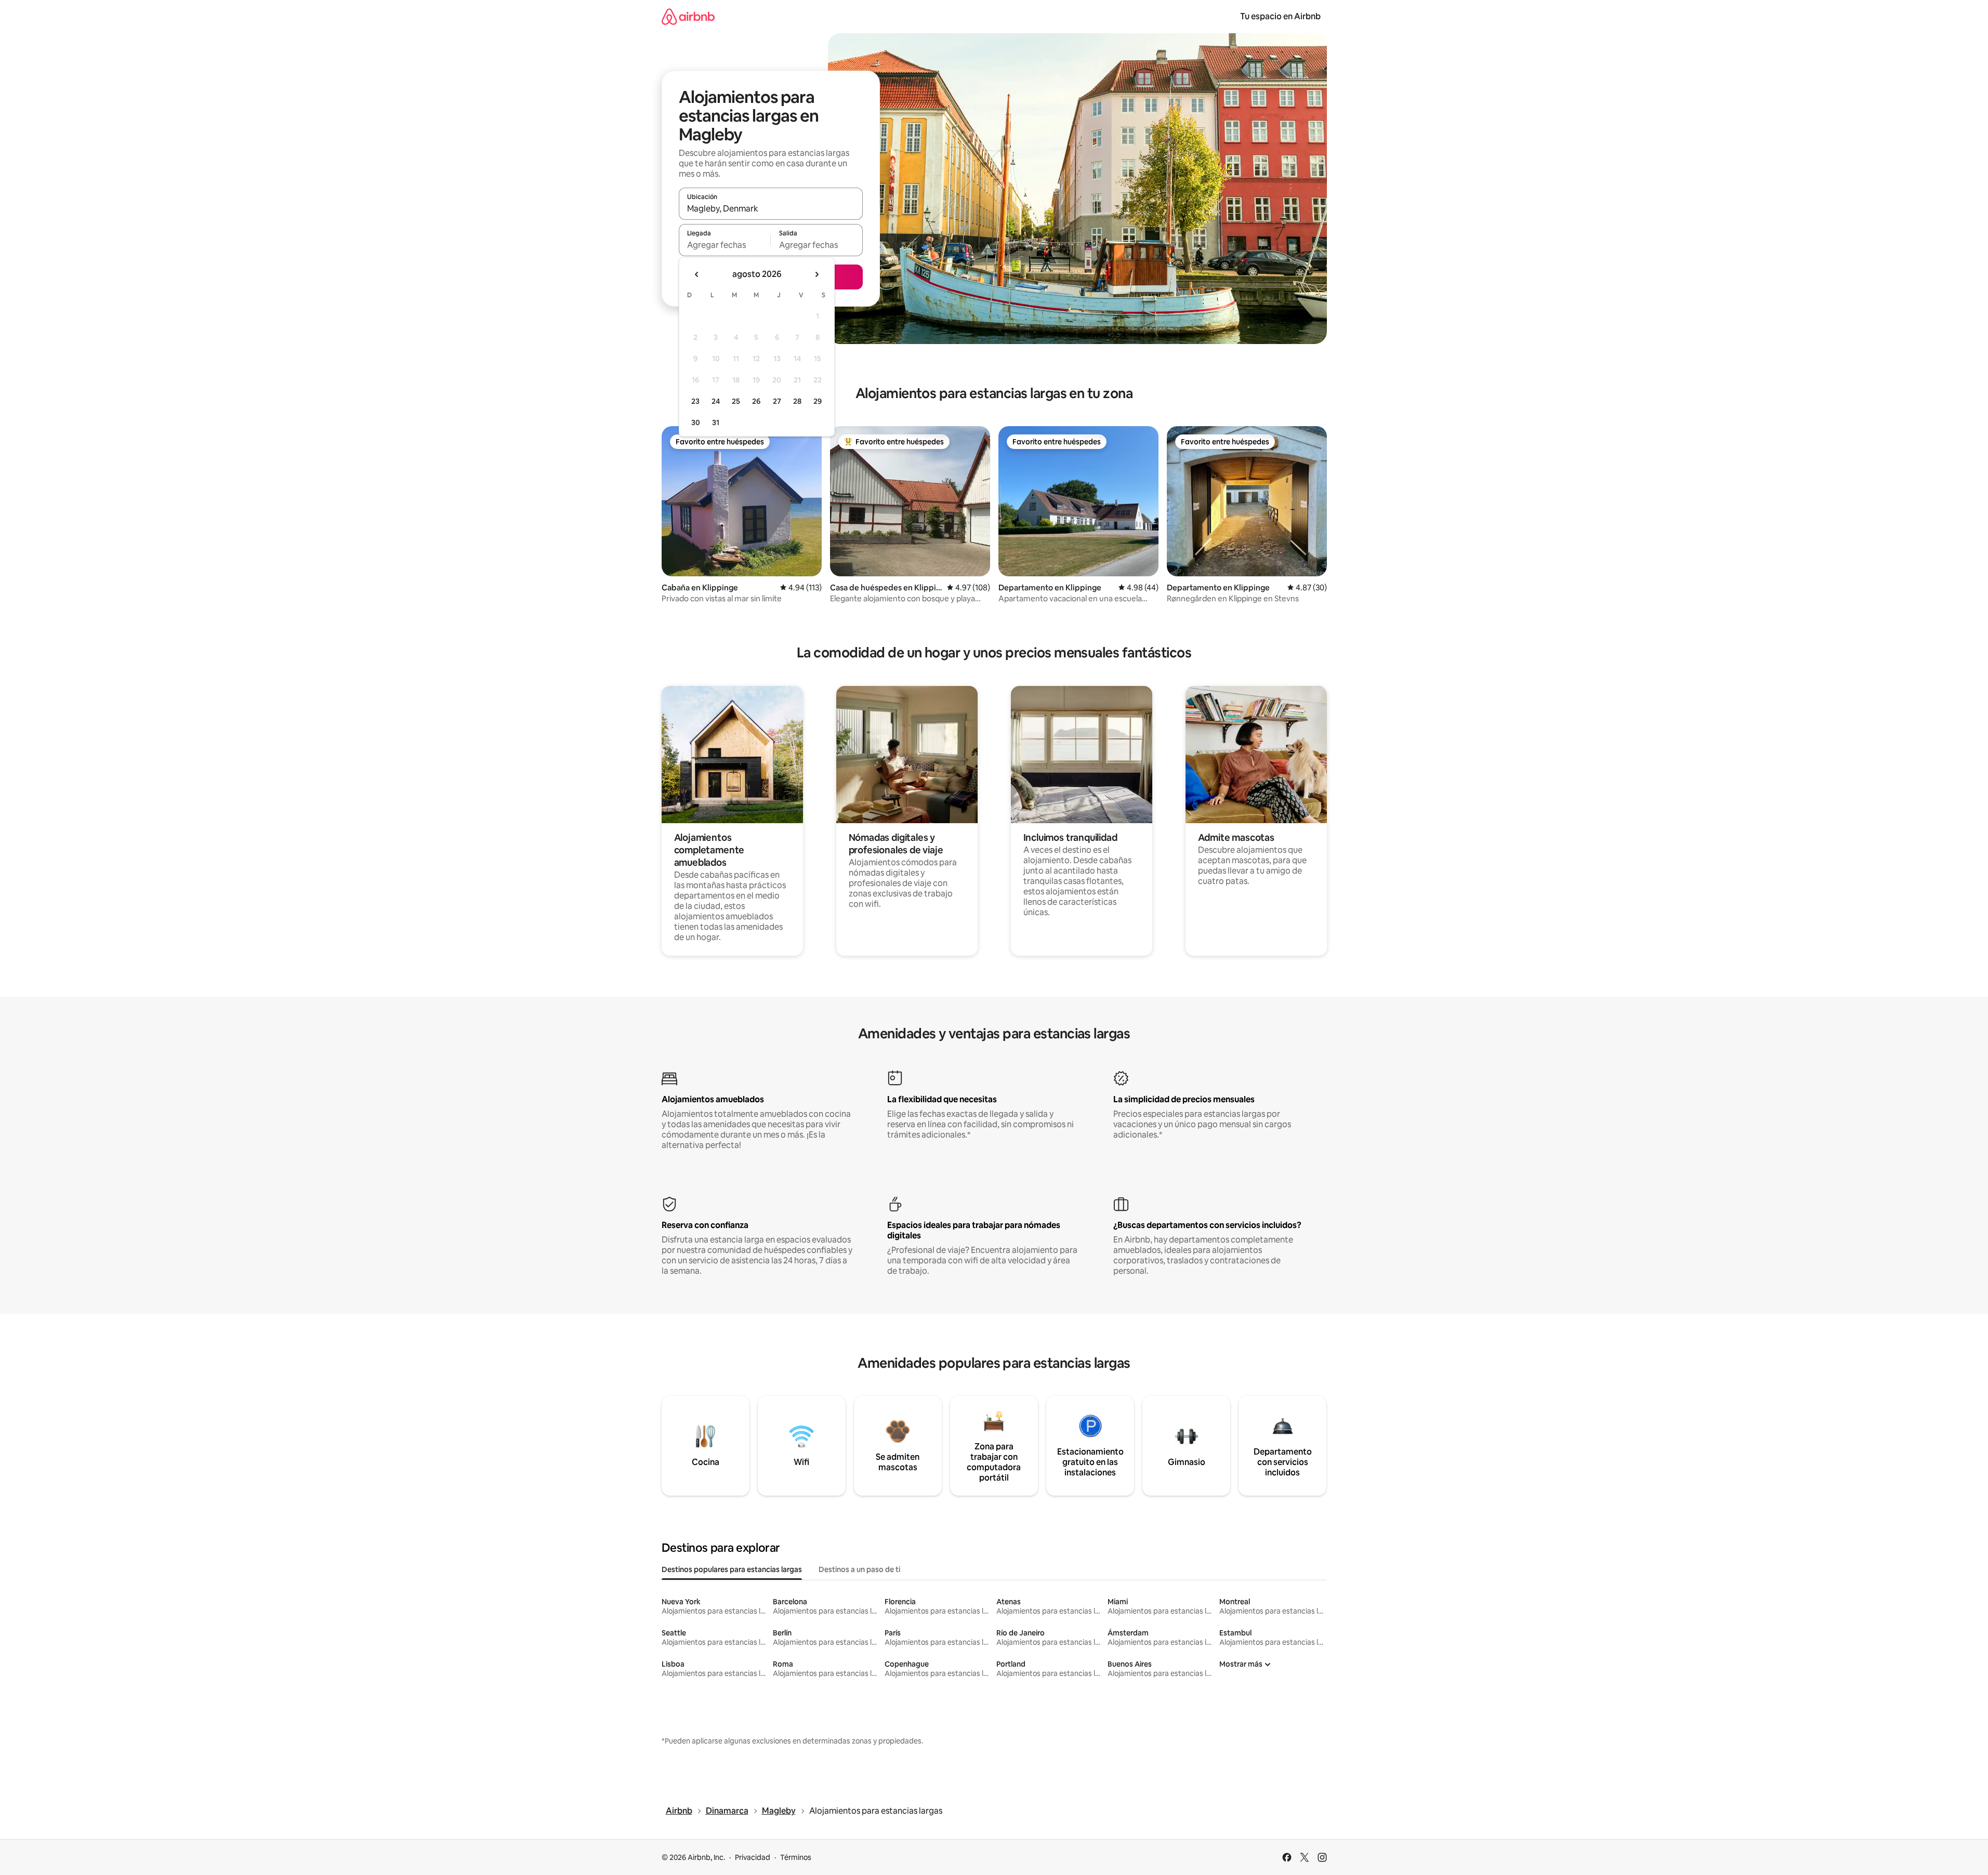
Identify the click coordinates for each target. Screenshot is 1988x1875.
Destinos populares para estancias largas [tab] (732, 1569)
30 (696, 422)
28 (797, 401)
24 (716, 401)
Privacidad (753, 1857)
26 (756, 401)
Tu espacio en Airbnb (1280, 16)
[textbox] (725, 245)
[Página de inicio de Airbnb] (688, 16)
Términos (796, 1857)
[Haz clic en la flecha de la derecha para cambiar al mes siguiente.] (817, 274)
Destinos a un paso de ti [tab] (859, 1569)
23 (695, 401)
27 (777, 401)
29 (818, 401)
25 (736, 401)
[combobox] (771, 208)
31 (716, 422)
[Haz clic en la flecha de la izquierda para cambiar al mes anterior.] (697, 274)
